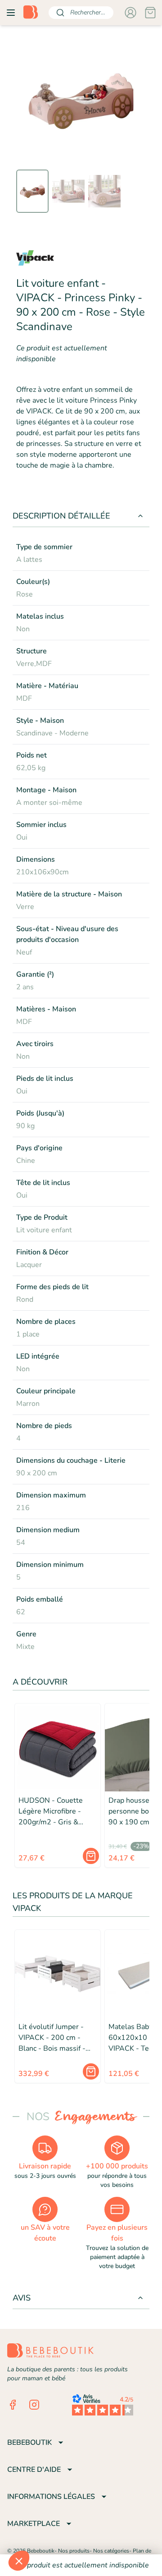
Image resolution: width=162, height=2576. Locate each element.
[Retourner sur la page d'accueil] (31, 13)
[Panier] (150, 13)
